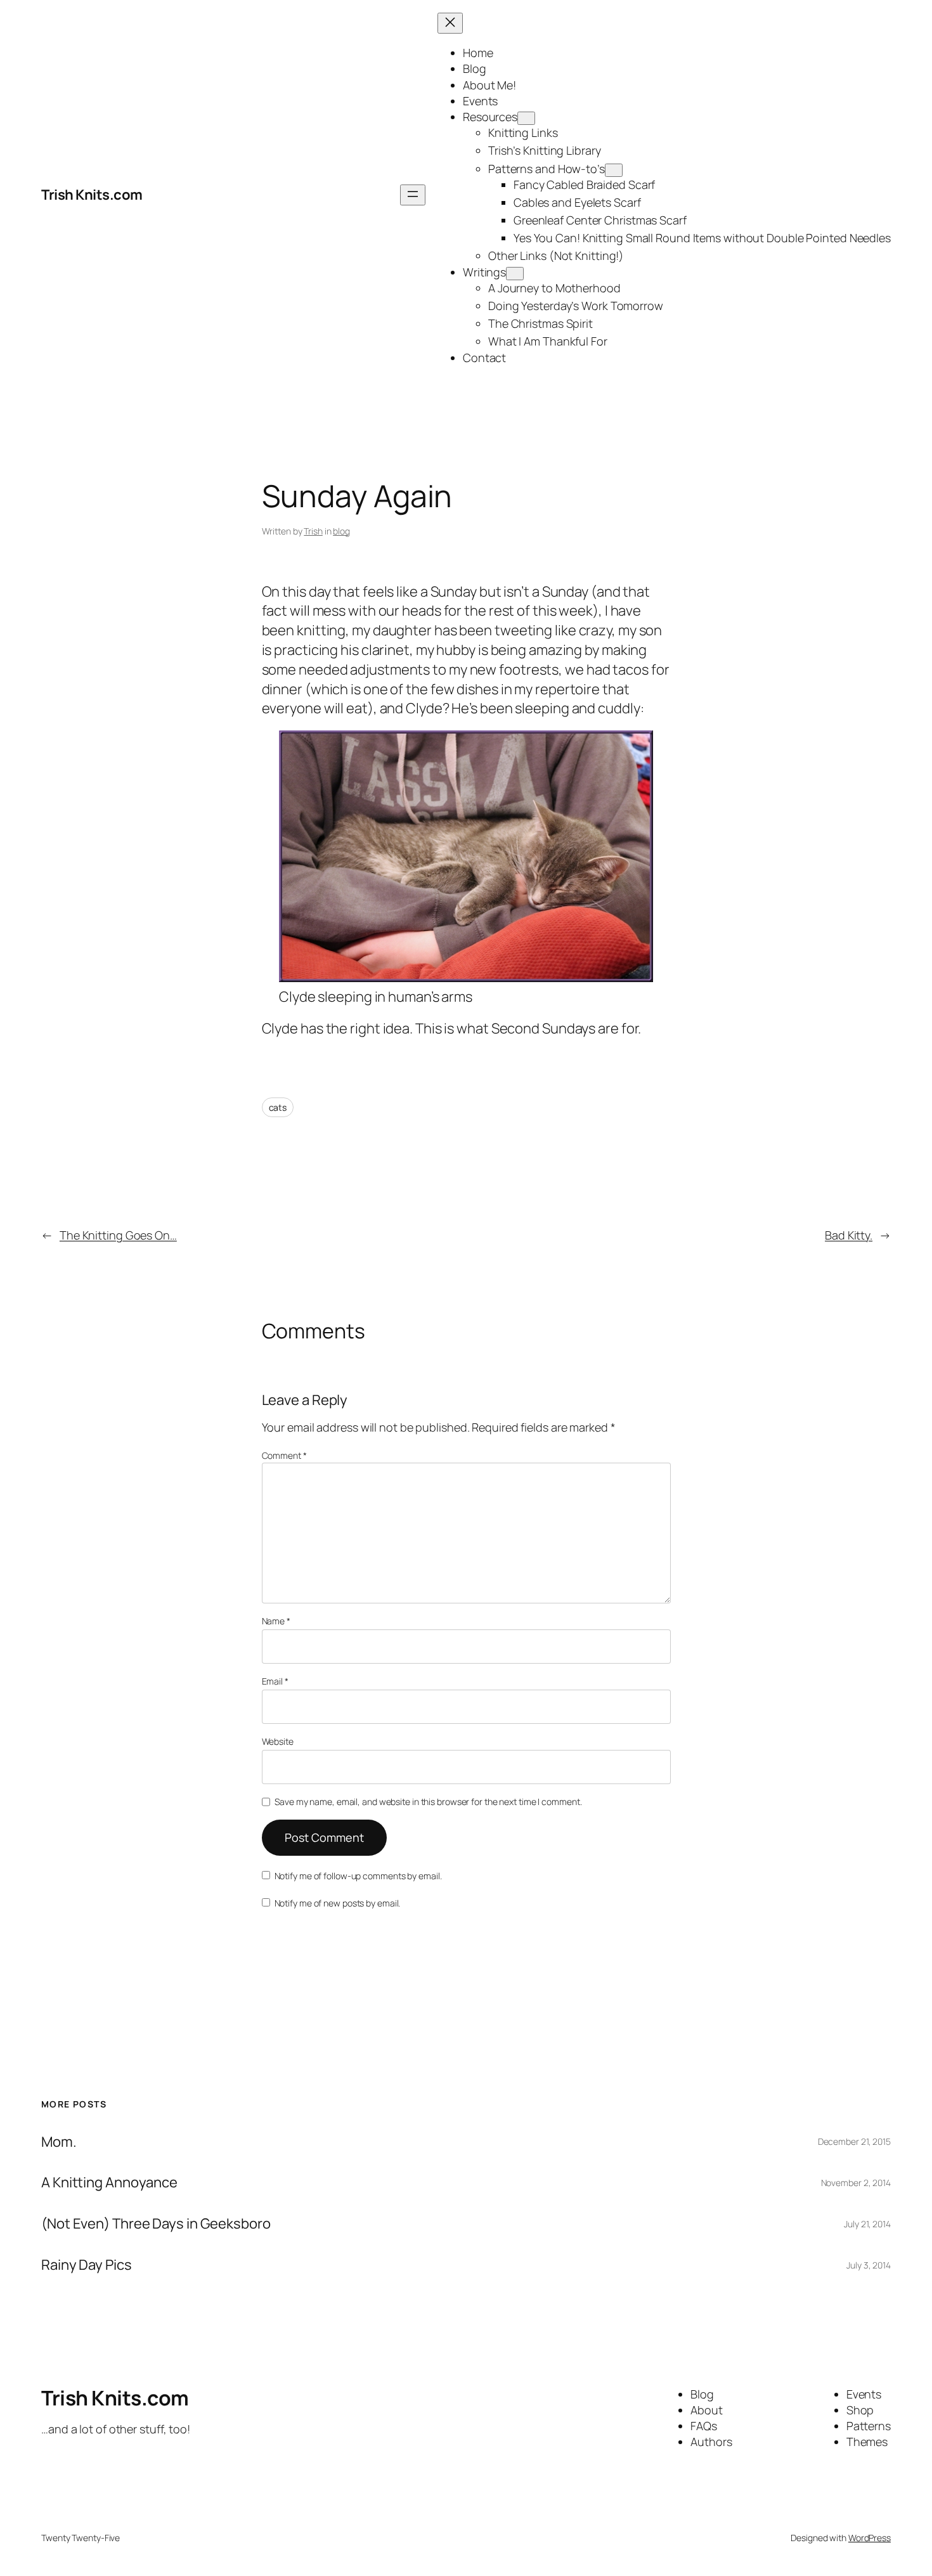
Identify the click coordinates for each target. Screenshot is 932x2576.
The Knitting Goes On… (118, 1235)
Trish (313, 531)
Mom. (59, 2142)
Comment (284, 1455)
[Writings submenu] (515, 274)
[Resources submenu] (526, 118)
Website (278, 1741)
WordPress (870, 2538)
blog (341, 531)
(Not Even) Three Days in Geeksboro (156, 2224)
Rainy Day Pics (87, 2265)
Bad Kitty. (849, 1235)
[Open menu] (413, 195)
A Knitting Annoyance (109, 2183)
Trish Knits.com (92, 195)
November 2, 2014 (856, 2183)
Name (276, 1621)
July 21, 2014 (867, 2224)
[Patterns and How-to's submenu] (614, 170)
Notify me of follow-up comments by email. (358, 1876)
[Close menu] (450, 23)
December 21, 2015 (854, 2141)
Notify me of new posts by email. (338, 1903)
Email (275, 1681)
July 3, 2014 (869, 2265)
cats (278, 1107)
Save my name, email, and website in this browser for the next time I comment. (428, 1802)
